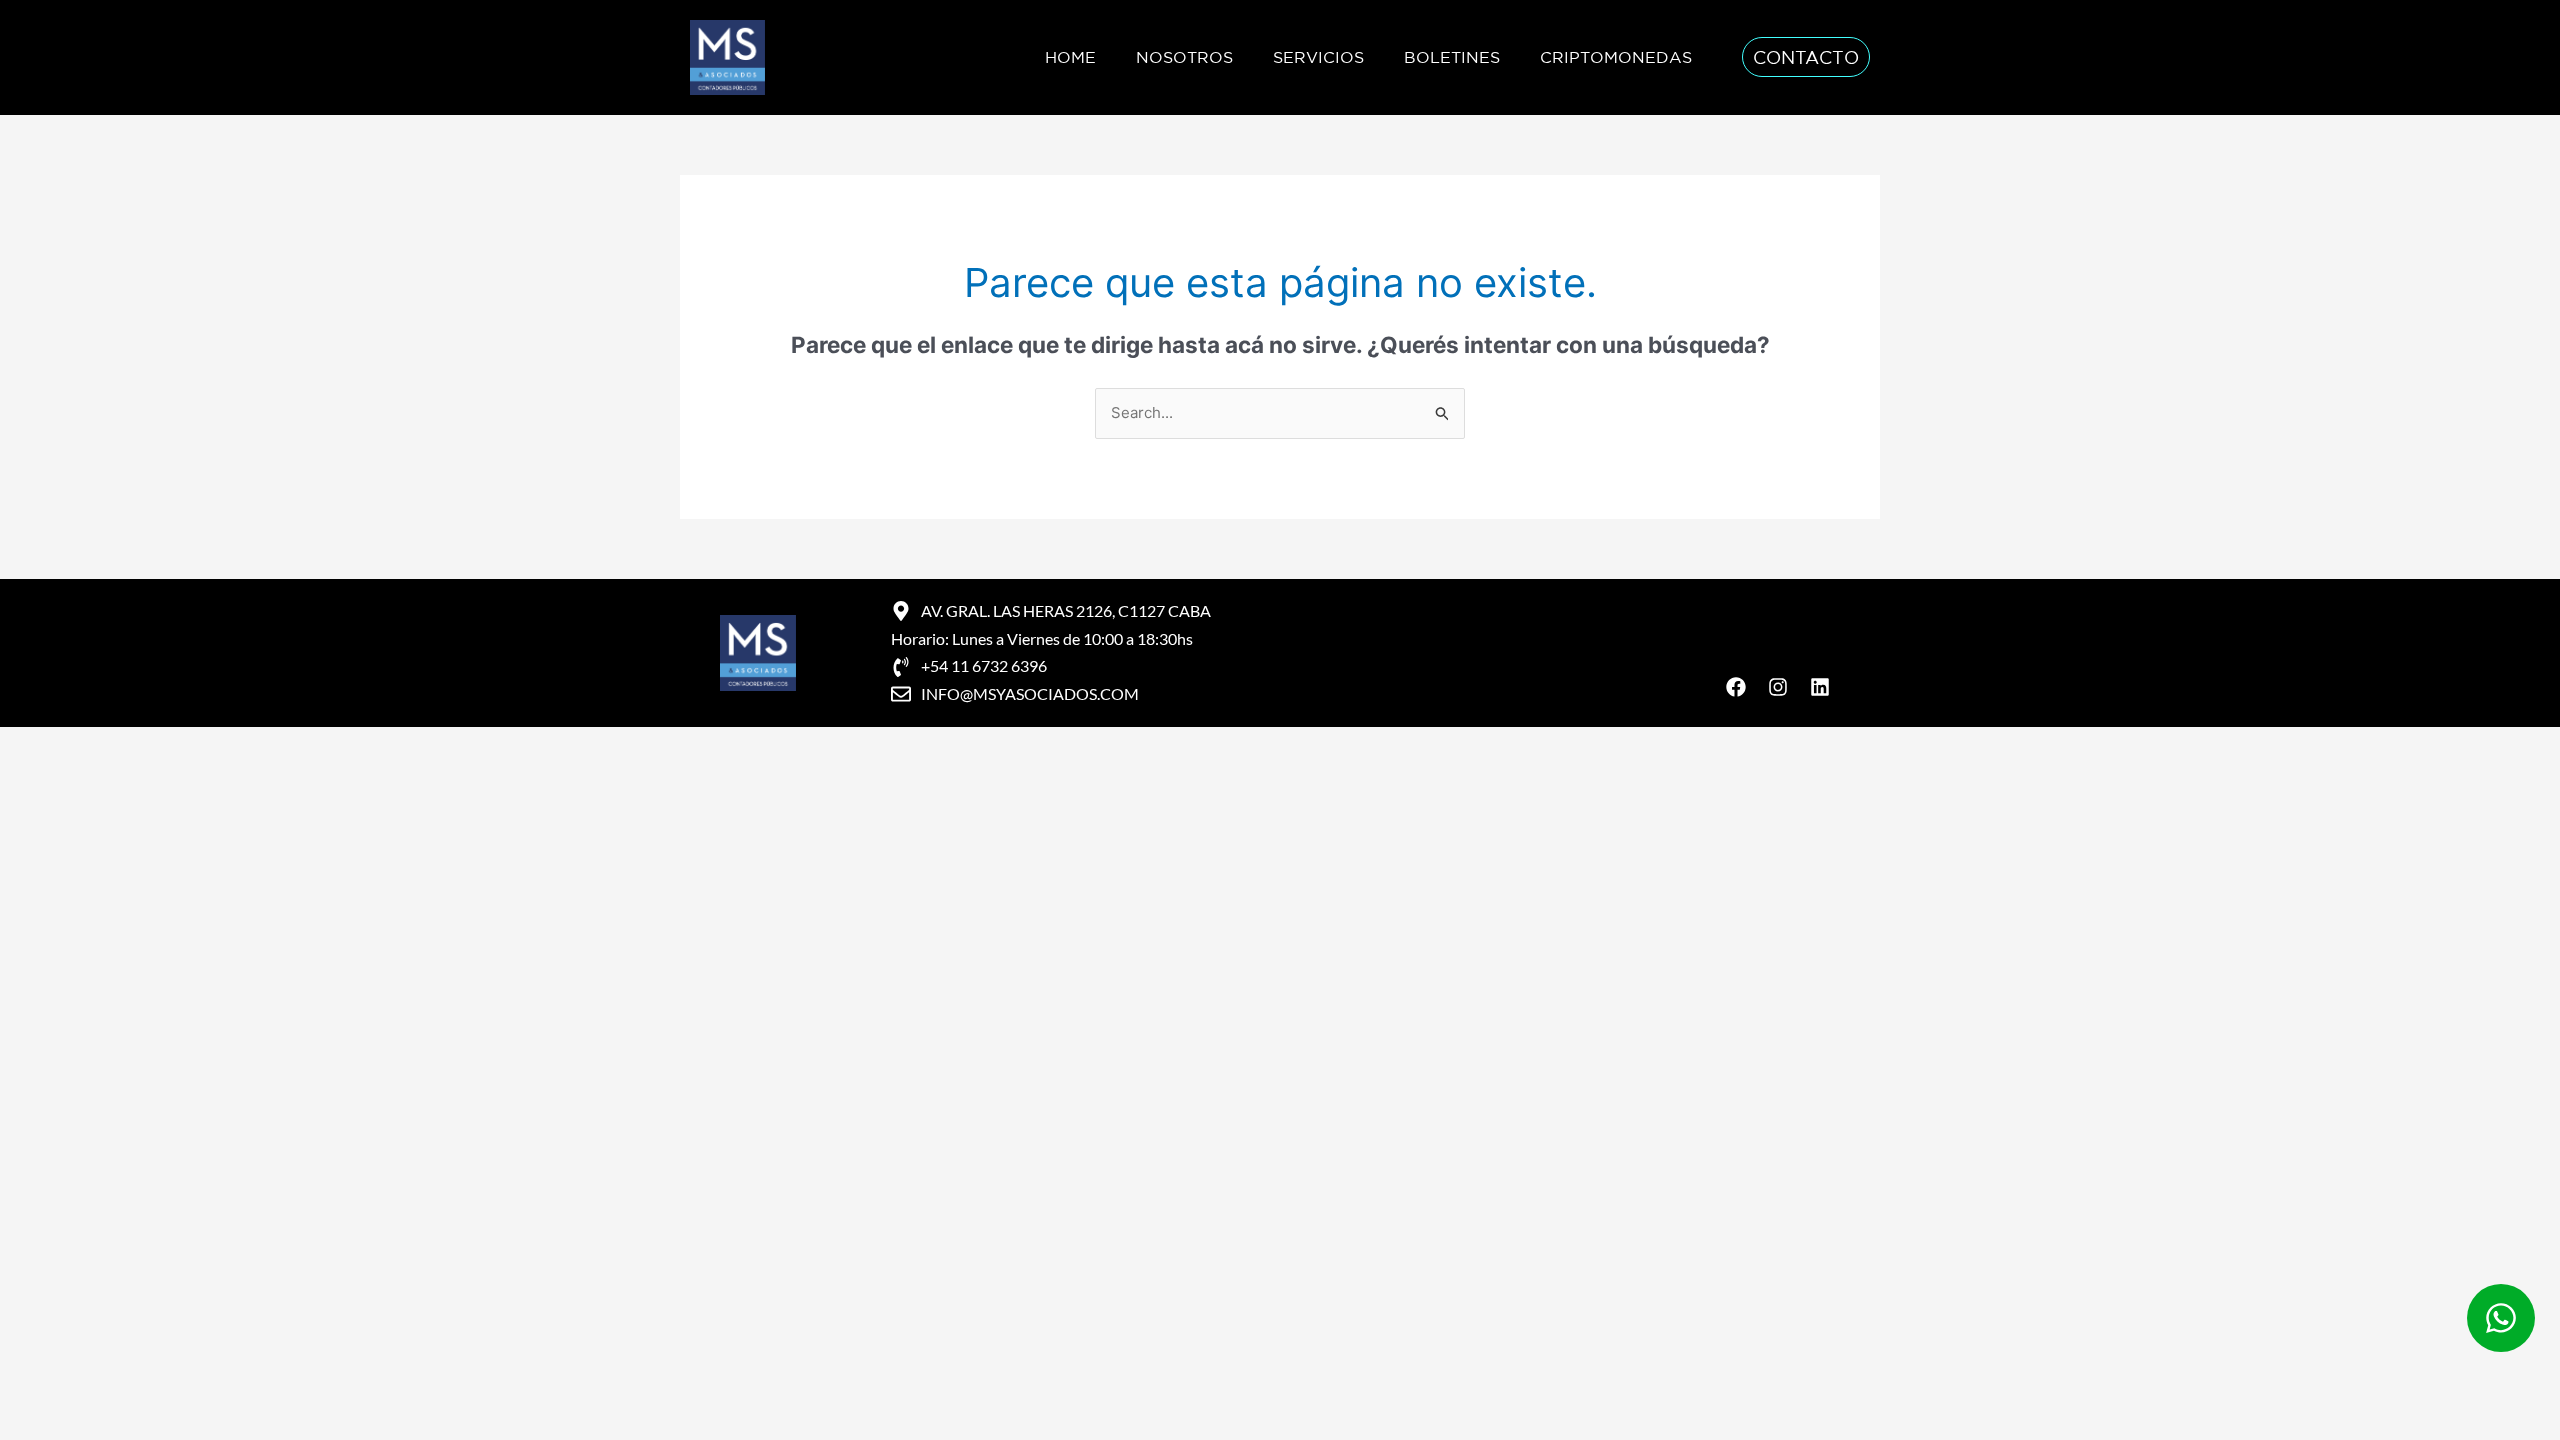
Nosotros (1184, 57)
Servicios (1318, 57)
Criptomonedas (1616, 57)
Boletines (1452, 57)
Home (1070, 57)
